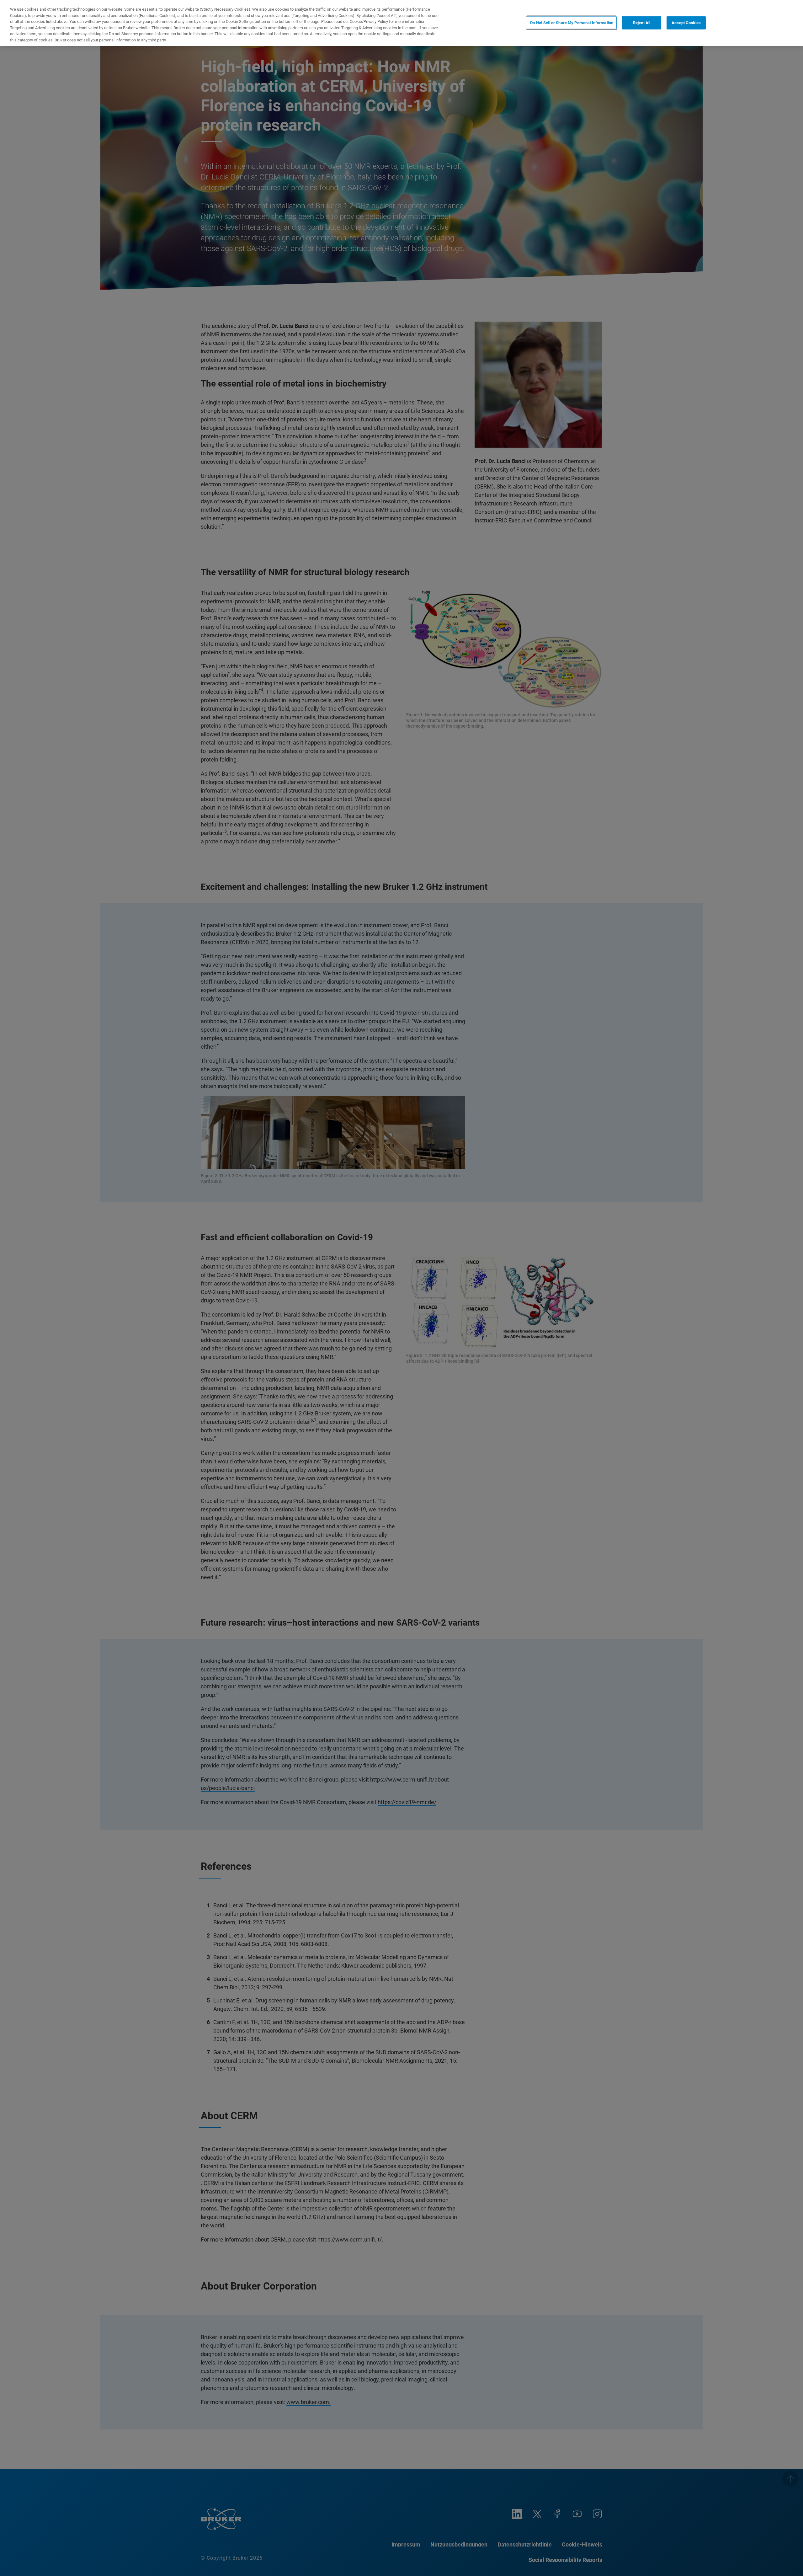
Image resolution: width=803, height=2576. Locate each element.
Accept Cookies (686, 22)
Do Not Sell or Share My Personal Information (572, 22)
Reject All (642, 22)
